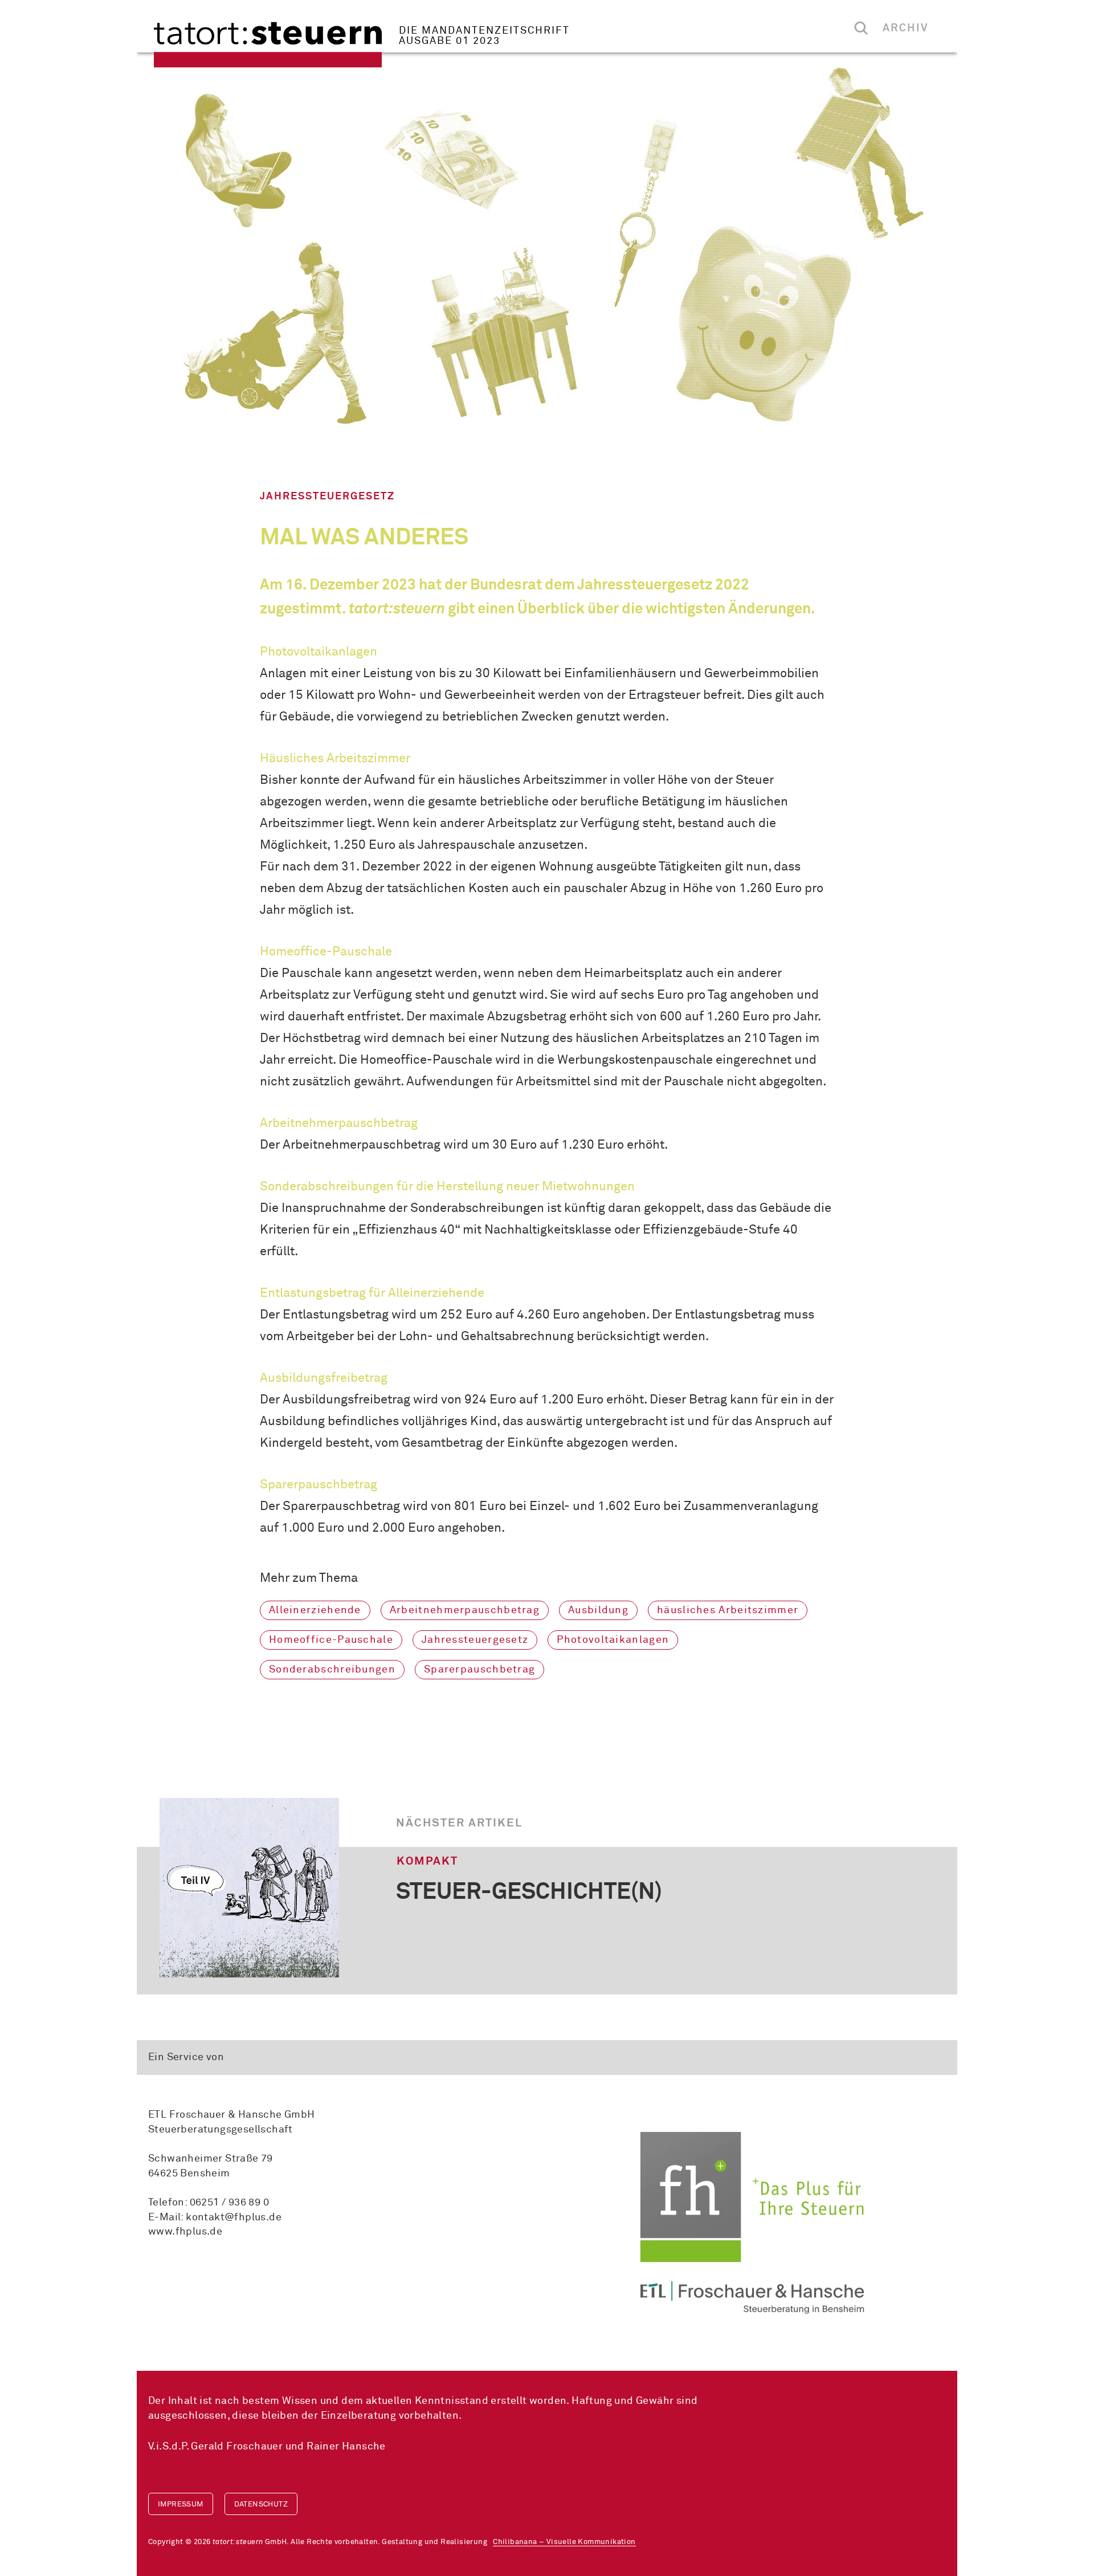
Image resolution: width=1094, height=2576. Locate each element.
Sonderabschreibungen (332, 1670)
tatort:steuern (268, 45)
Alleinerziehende (315, 1610)
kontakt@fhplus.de (234, 2217)
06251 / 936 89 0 (229, 2203)
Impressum (181, 2504)
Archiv (906, 28)
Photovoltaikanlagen (613, 1640)
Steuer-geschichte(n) (529, 1893)
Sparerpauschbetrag (479, 1670)
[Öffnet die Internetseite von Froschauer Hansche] (752, 2223)
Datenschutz (261, 2504)
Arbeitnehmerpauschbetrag (465, 1610)
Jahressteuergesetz (475, 1640)
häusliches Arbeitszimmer (728, 1610)
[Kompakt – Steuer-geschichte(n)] (249, 1888)
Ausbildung (598, 1610)
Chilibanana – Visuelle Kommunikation (564, 2542)
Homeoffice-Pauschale (331, 1640)
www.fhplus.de (185, 2232)
